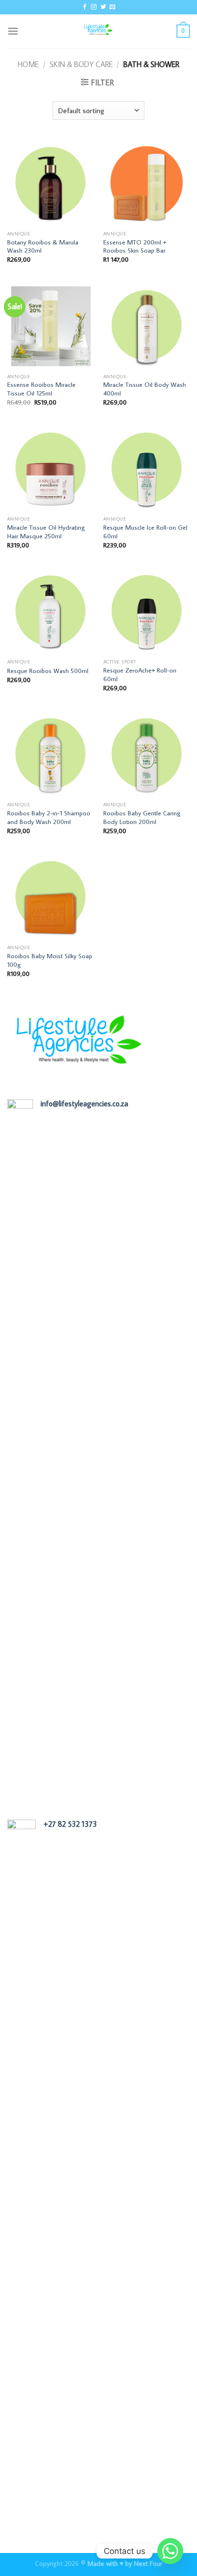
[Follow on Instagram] (94, 7)
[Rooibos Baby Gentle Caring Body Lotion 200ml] (147, 753)
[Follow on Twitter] (103, 7)
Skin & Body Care (81, 64)
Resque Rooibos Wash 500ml (48, 671)
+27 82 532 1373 (70, 1824)
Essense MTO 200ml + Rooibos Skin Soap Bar (135, 247)
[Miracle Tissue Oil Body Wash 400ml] (147, 325)
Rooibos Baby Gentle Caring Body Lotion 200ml (142, 818)
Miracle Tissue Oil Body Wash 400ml (145, 389)
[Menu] (13, 31)
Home (28, 64)
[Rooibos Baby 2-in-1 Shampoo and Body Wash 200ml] (50, 753)
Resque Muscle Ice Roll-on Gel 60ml (145, 532)
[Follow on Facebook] (85, 7)
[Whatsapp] (170, 2551)
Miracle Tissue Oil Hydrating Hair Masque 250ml (46, 532)
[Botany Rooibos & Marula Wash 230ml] (50, 182)
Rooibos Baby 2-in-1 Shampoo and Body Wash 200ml (49, 818)
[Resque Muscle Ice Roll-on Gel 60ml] (147, 468)
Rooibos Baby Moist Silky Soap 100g (50, 960)
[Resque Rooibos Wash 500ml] (50, 610)
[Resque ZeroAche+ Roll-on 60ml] (147, 610)
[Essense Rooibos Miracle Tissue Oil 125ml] (50, 325)
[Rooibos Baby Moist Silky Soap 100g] (50, 896)
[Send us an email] (112, 7)
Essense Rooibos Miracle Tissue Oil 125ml (41, 389)
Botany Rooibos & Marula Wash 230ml (43, 247)
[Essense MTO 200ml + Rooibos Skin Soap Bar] (147, 182)
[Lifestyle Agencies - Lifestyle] (98, 31)
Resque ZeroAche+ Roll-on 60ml (140, 675)
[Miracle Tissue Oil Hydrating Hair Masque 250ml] (50, 468)
